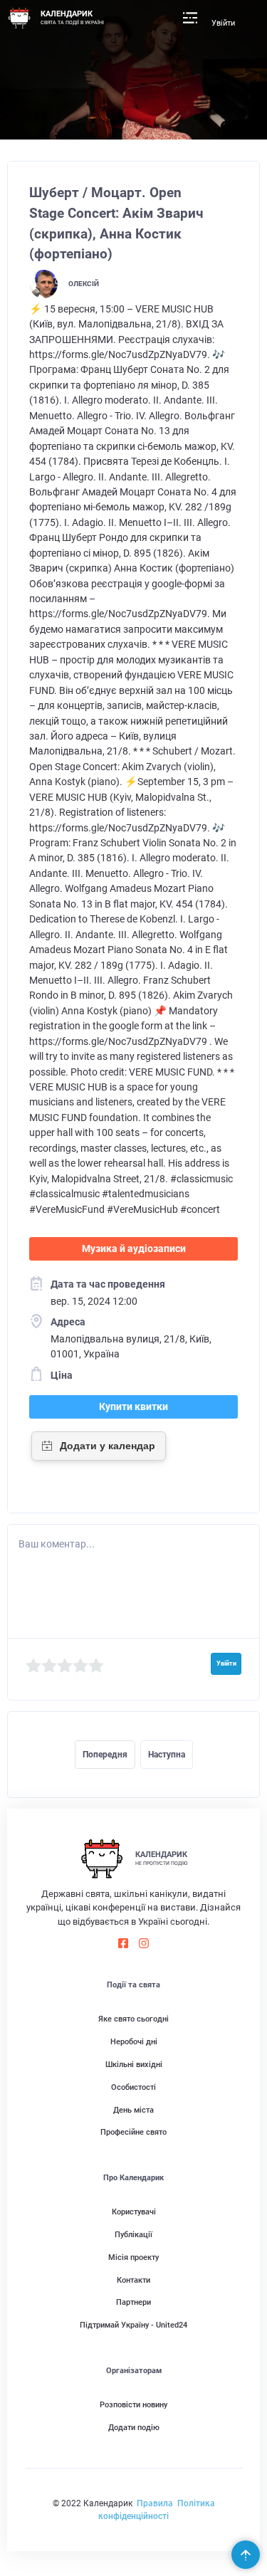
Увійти (223, 23)
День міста (133, 2110)
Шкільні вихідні (134, 2065)
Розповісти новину (133, 2405)
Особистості (133, 2087)
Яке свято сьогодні (133, 2019)
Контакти (133, 2280)
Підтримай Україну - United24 (133, 2325)
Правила (155, 2503)
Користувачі (134, 2212)
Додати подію (134, 2428)
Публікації (133, 2235)
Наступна (167, 1755)
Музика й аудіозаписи (134, 1248)
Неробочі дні (134, 2042)
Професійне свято (133, 2132)
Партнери (133, 2302)
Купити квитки (133, 1407)
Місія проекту (133, 2257)
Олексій (84, 284)
